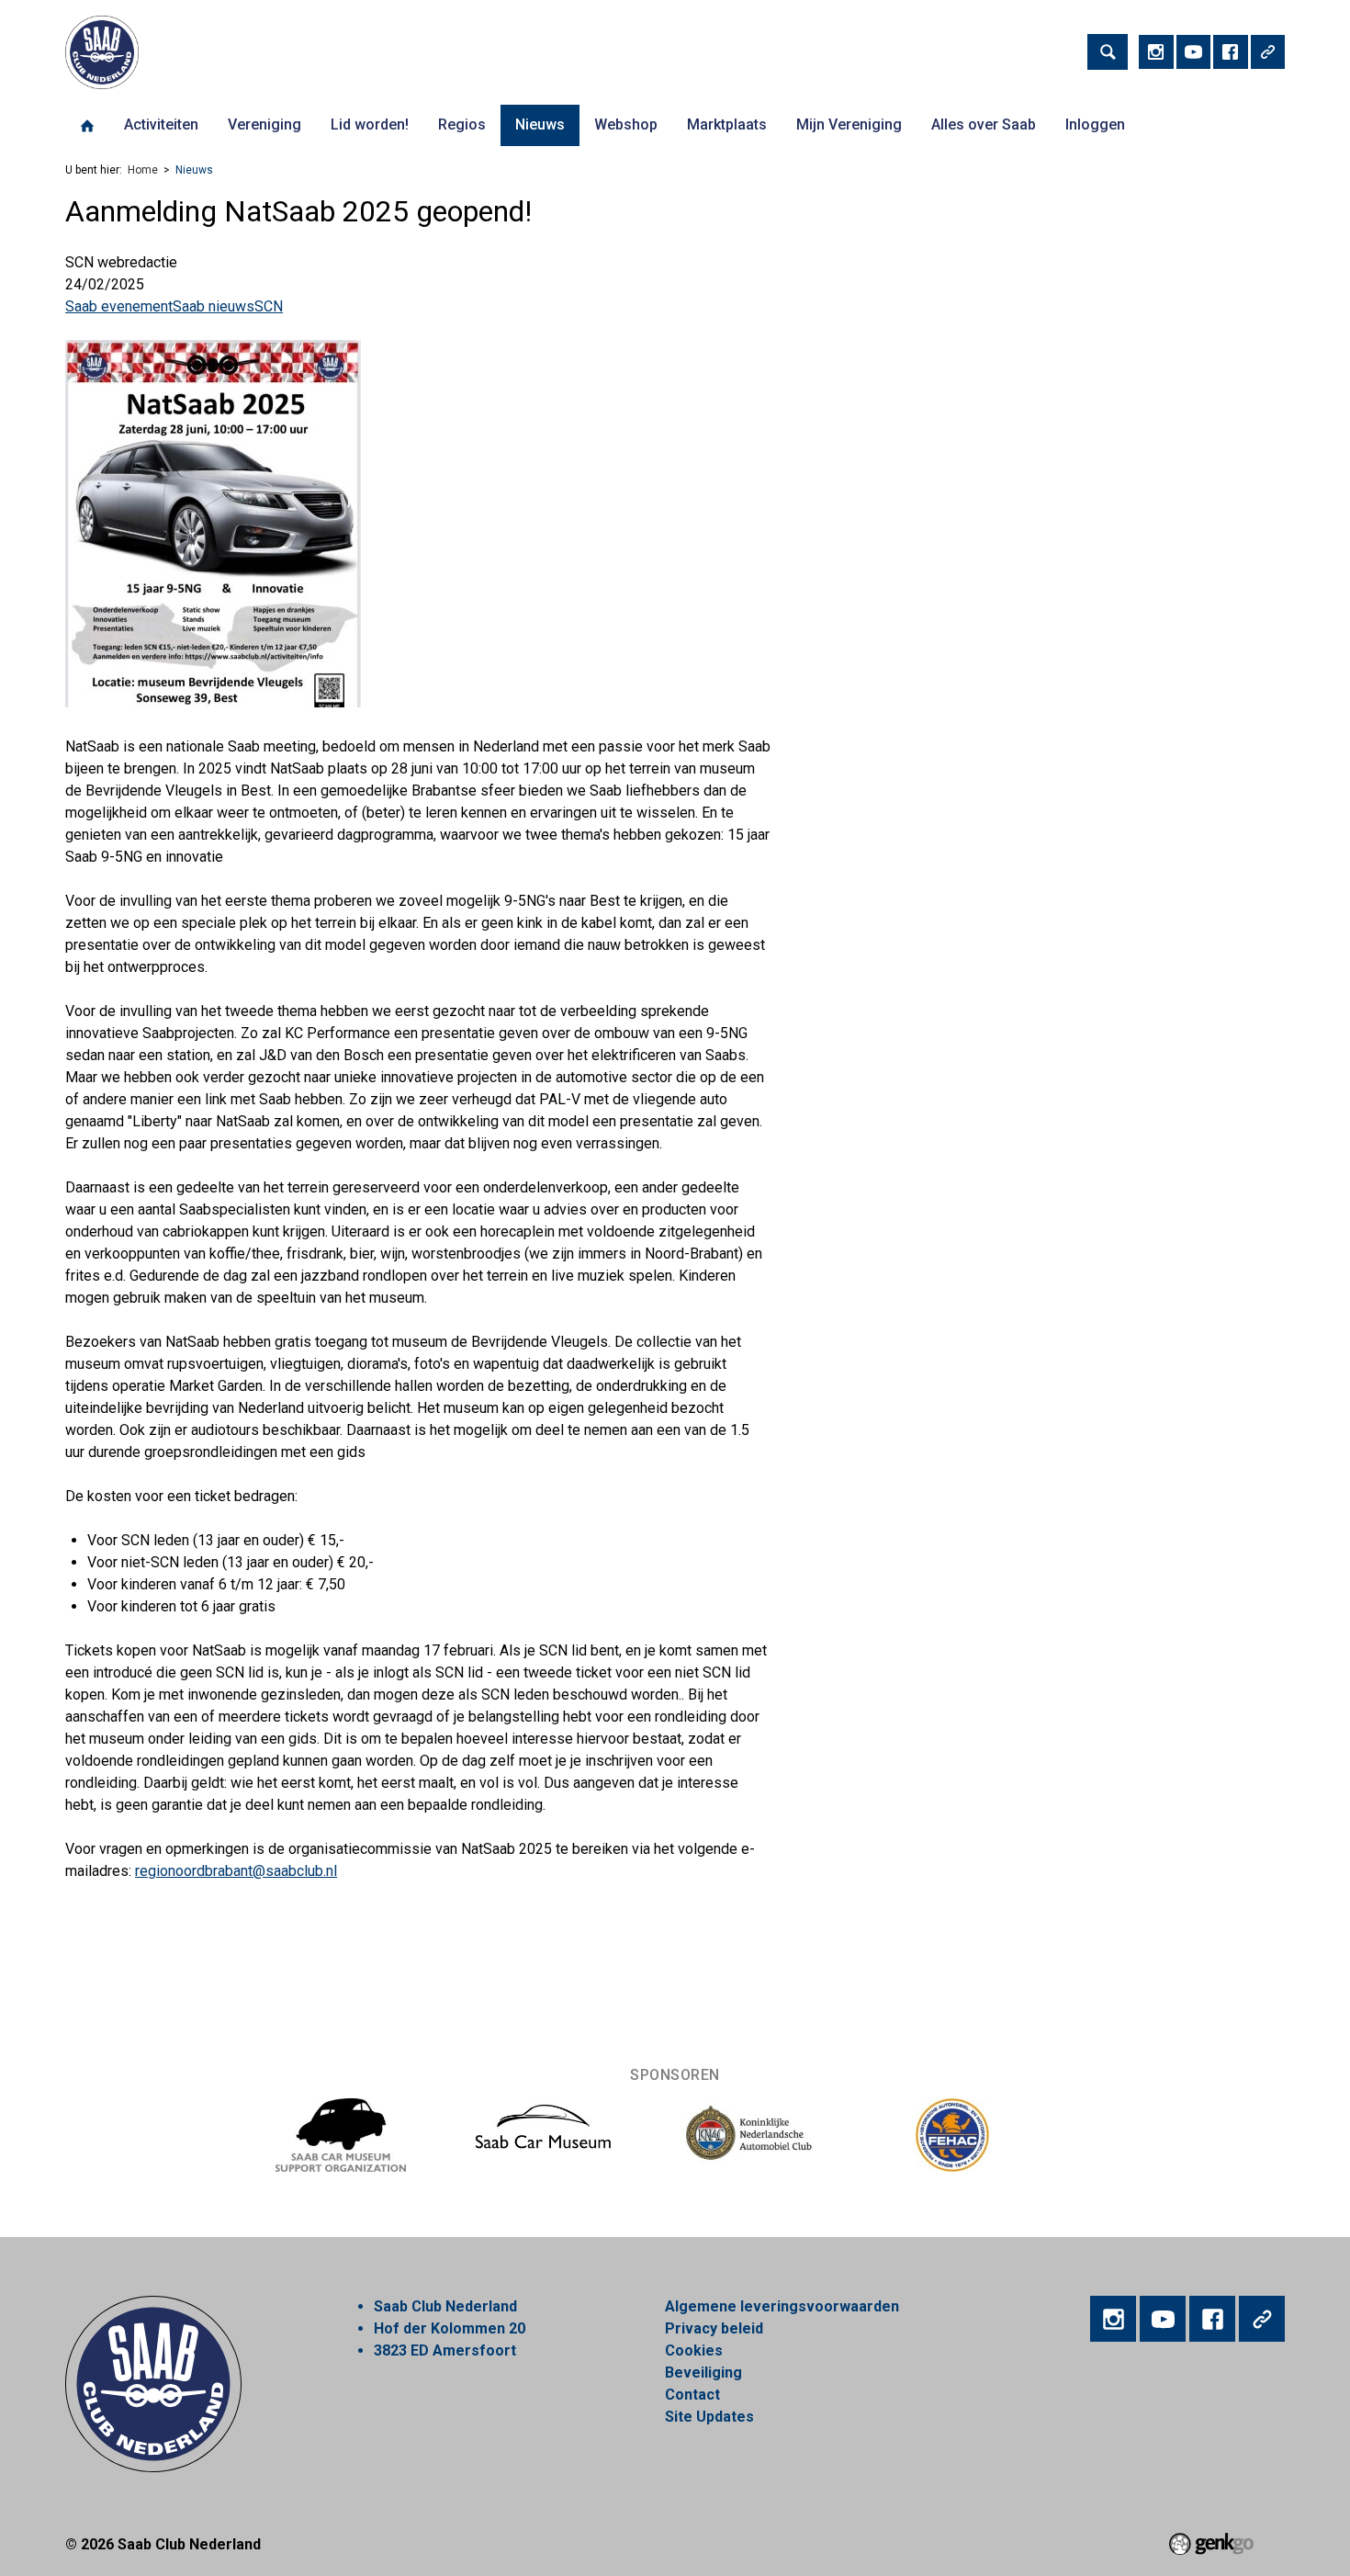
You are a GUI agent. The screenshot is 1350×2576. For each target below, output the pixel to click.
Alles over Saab (984, 124)
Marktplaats (727, 124)
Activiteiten (161, 124)
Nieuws (540, 124)
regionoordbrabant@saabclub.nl (236, 1871)
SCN (269, 306)
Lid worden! (370, 124)
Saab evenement (119, 306)
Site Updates (709, 2417)
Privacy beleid (714, 2328)
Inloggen (1095, 124)
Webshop (626, 124)
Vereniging (264, 124)
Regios (462, 124)
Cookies (694, 2350)
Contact (692, 2395)
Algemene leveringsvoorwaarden (782, 2306)
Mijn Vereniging (849, 124)
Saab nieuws (214, 306)
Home (87, 126)
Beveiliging (703, 2373)
